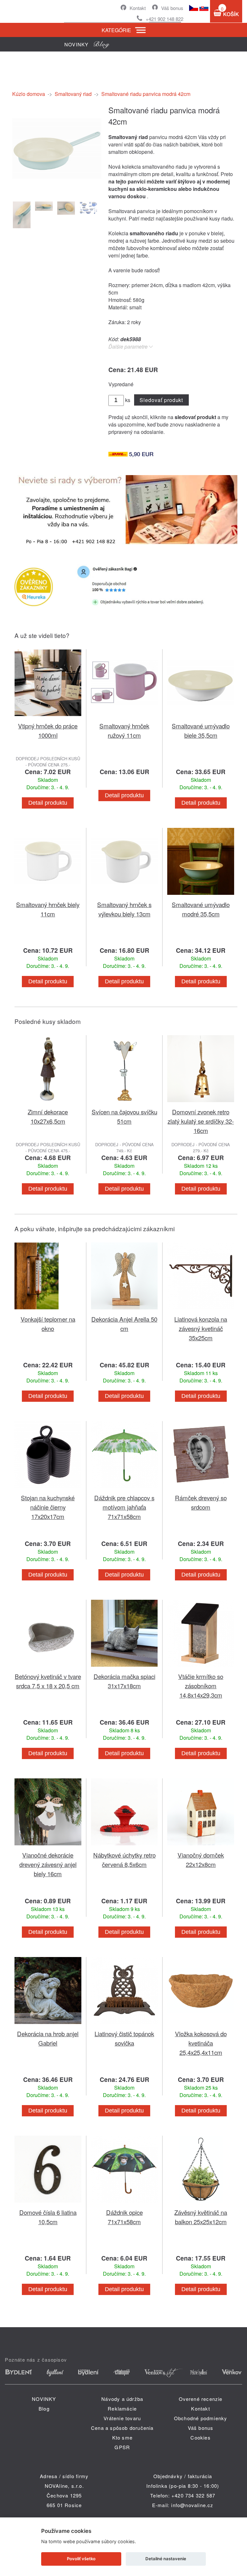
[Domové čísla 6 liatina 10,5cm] (48, 2204)
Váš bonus (172, 8)
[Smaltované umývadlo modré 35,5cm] (201, 896)
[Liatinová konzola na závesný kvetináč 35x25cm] (201, 1311)
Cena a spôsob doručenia (122, 2428)
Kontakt (138, 8)
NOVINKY (44, 2399)
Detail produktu (48, 803)
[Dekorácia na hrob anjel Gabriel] (48, 2025)
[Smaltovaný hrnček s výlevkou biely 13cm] (124, 896)
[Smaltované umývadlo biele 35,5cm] (201, 717)
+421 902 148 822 (165, 19)
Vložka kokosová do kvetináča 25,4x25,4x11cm (201, 2043)
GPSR (122, 2447)
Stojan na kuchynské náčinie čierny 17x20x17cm (48, 1507)
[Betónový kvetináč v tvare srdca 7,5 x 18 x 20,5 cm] (48, 1668)
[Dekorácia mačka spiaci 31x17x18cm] (124, 1668)
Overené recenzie (201, 2399)
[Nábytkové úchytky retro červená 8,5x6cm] (124, 1846)
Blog (44, 2408)
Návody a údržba (122, 2399)
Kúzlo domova (29, 94)
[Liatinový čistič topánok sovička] (124, 2025)
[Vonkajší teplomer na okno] (48, 1311)
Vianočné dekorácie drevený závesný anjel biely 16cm (48, 1864)
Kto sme (122, 2437)
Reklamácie (122, 2408)
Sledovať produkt (161, 400)
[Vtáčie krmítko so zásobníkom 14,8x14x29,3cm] (201, 1668)
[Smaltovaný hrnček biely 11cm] (48, 896)
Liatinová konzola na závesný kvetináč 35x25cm (201, 1328)
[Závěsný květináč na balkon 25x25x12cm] (201, 2204)
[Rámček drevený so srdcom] (201, 1489)
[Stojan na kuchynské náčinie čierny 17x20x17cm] (48, 1489)
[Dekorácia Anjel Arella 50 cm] (124, 1311)
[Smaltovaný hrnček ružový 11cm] (124, 717)
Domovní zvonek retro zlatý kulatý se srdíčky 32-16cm (201, 1121)
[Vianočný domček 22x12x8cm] (201, 1846)
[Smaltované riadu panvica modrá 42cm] (57, 191)
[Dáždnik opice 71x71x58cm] (124, 2204)
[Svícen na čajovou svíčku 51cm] (124, 1103)
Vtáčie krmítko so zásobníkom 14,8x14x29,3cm (201, 1686)
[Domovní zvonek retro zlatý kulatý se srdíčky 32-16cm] (201, 1103)
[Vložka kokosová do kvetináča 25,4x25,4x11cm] (201, 2025)
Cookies (200, 2437)
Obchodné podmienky (201, 2418)
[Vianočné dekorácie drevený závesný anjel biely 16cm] (48, 1846)
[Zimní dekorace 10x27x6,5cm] (48, 1103)
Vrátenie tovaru (122, 2418)
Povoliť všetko (81, 2559)
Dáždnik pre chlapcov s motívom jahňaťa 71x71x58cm (124, 1507)
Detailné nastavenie (166, 2559)
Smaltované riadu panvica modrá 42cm (146, 94)
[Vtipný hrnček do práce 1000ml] (48, 717)
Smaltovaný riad (73, 94)
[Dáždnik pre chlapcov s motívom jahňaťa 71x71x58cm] (124, 1489)
